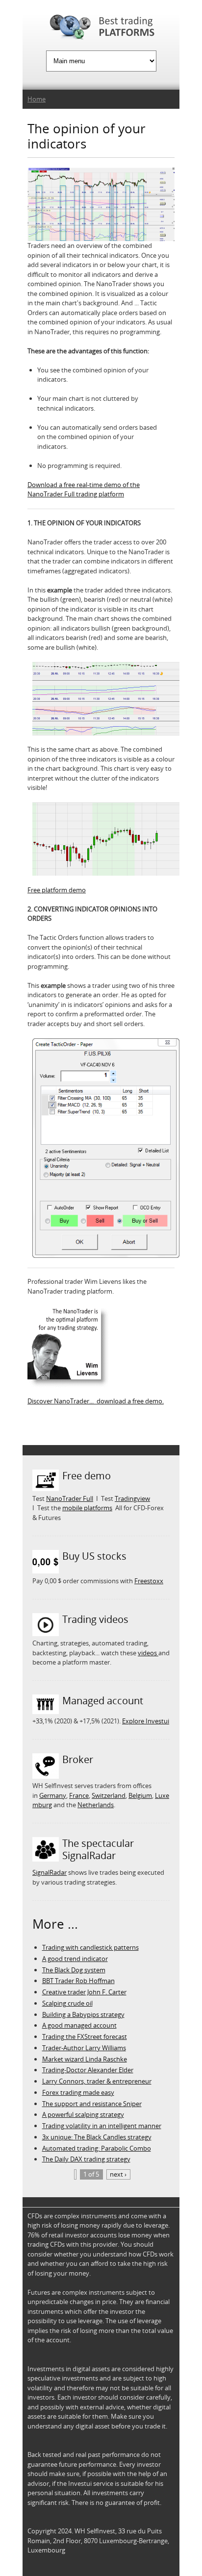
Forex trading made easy (78, 2092)
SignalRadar (50, 1872)
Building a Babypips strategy (83, 2014)
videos (148, 1653)
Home (37, 99)
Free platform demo (57, 890)
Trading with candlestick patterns (90, 1947)
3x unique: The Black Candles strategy (97, 2137)
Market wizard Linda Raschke (85, 2059)
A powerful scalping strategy (83, 2114)
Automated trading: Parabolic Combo (97, 2148)
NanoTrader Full (70, 1498)
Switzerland (109, 1795)
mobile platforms (87, 1508)
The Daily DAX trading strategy (86, 2159)
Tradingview (132, 1498)
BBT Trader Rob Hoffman (78, 1981)
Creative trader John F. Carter (84, 1992)
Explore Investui (146, 1721)
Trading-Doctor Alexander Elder (88, 2070)
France (79, 1795)
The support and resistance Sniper (92, 2104)
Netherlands (96, 1805)
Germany (53, 1795)
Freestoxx (149, 1581)
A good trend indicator (75, 1959)
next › (118, 2174)
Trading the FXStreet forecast (85, 2036)
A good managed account (79, 2025)
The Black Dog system (74, 1970)
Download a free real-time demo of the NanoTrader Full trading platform (84, 490)
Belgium (140, 1795)
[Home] (101, 29)
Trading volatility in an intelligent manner (102, 2126)
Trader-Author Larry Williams (84, 2048)
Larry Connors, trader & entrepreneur (97, 2081)
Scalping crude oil (67, 2003)
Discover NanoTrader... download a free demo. (96, 1401)
